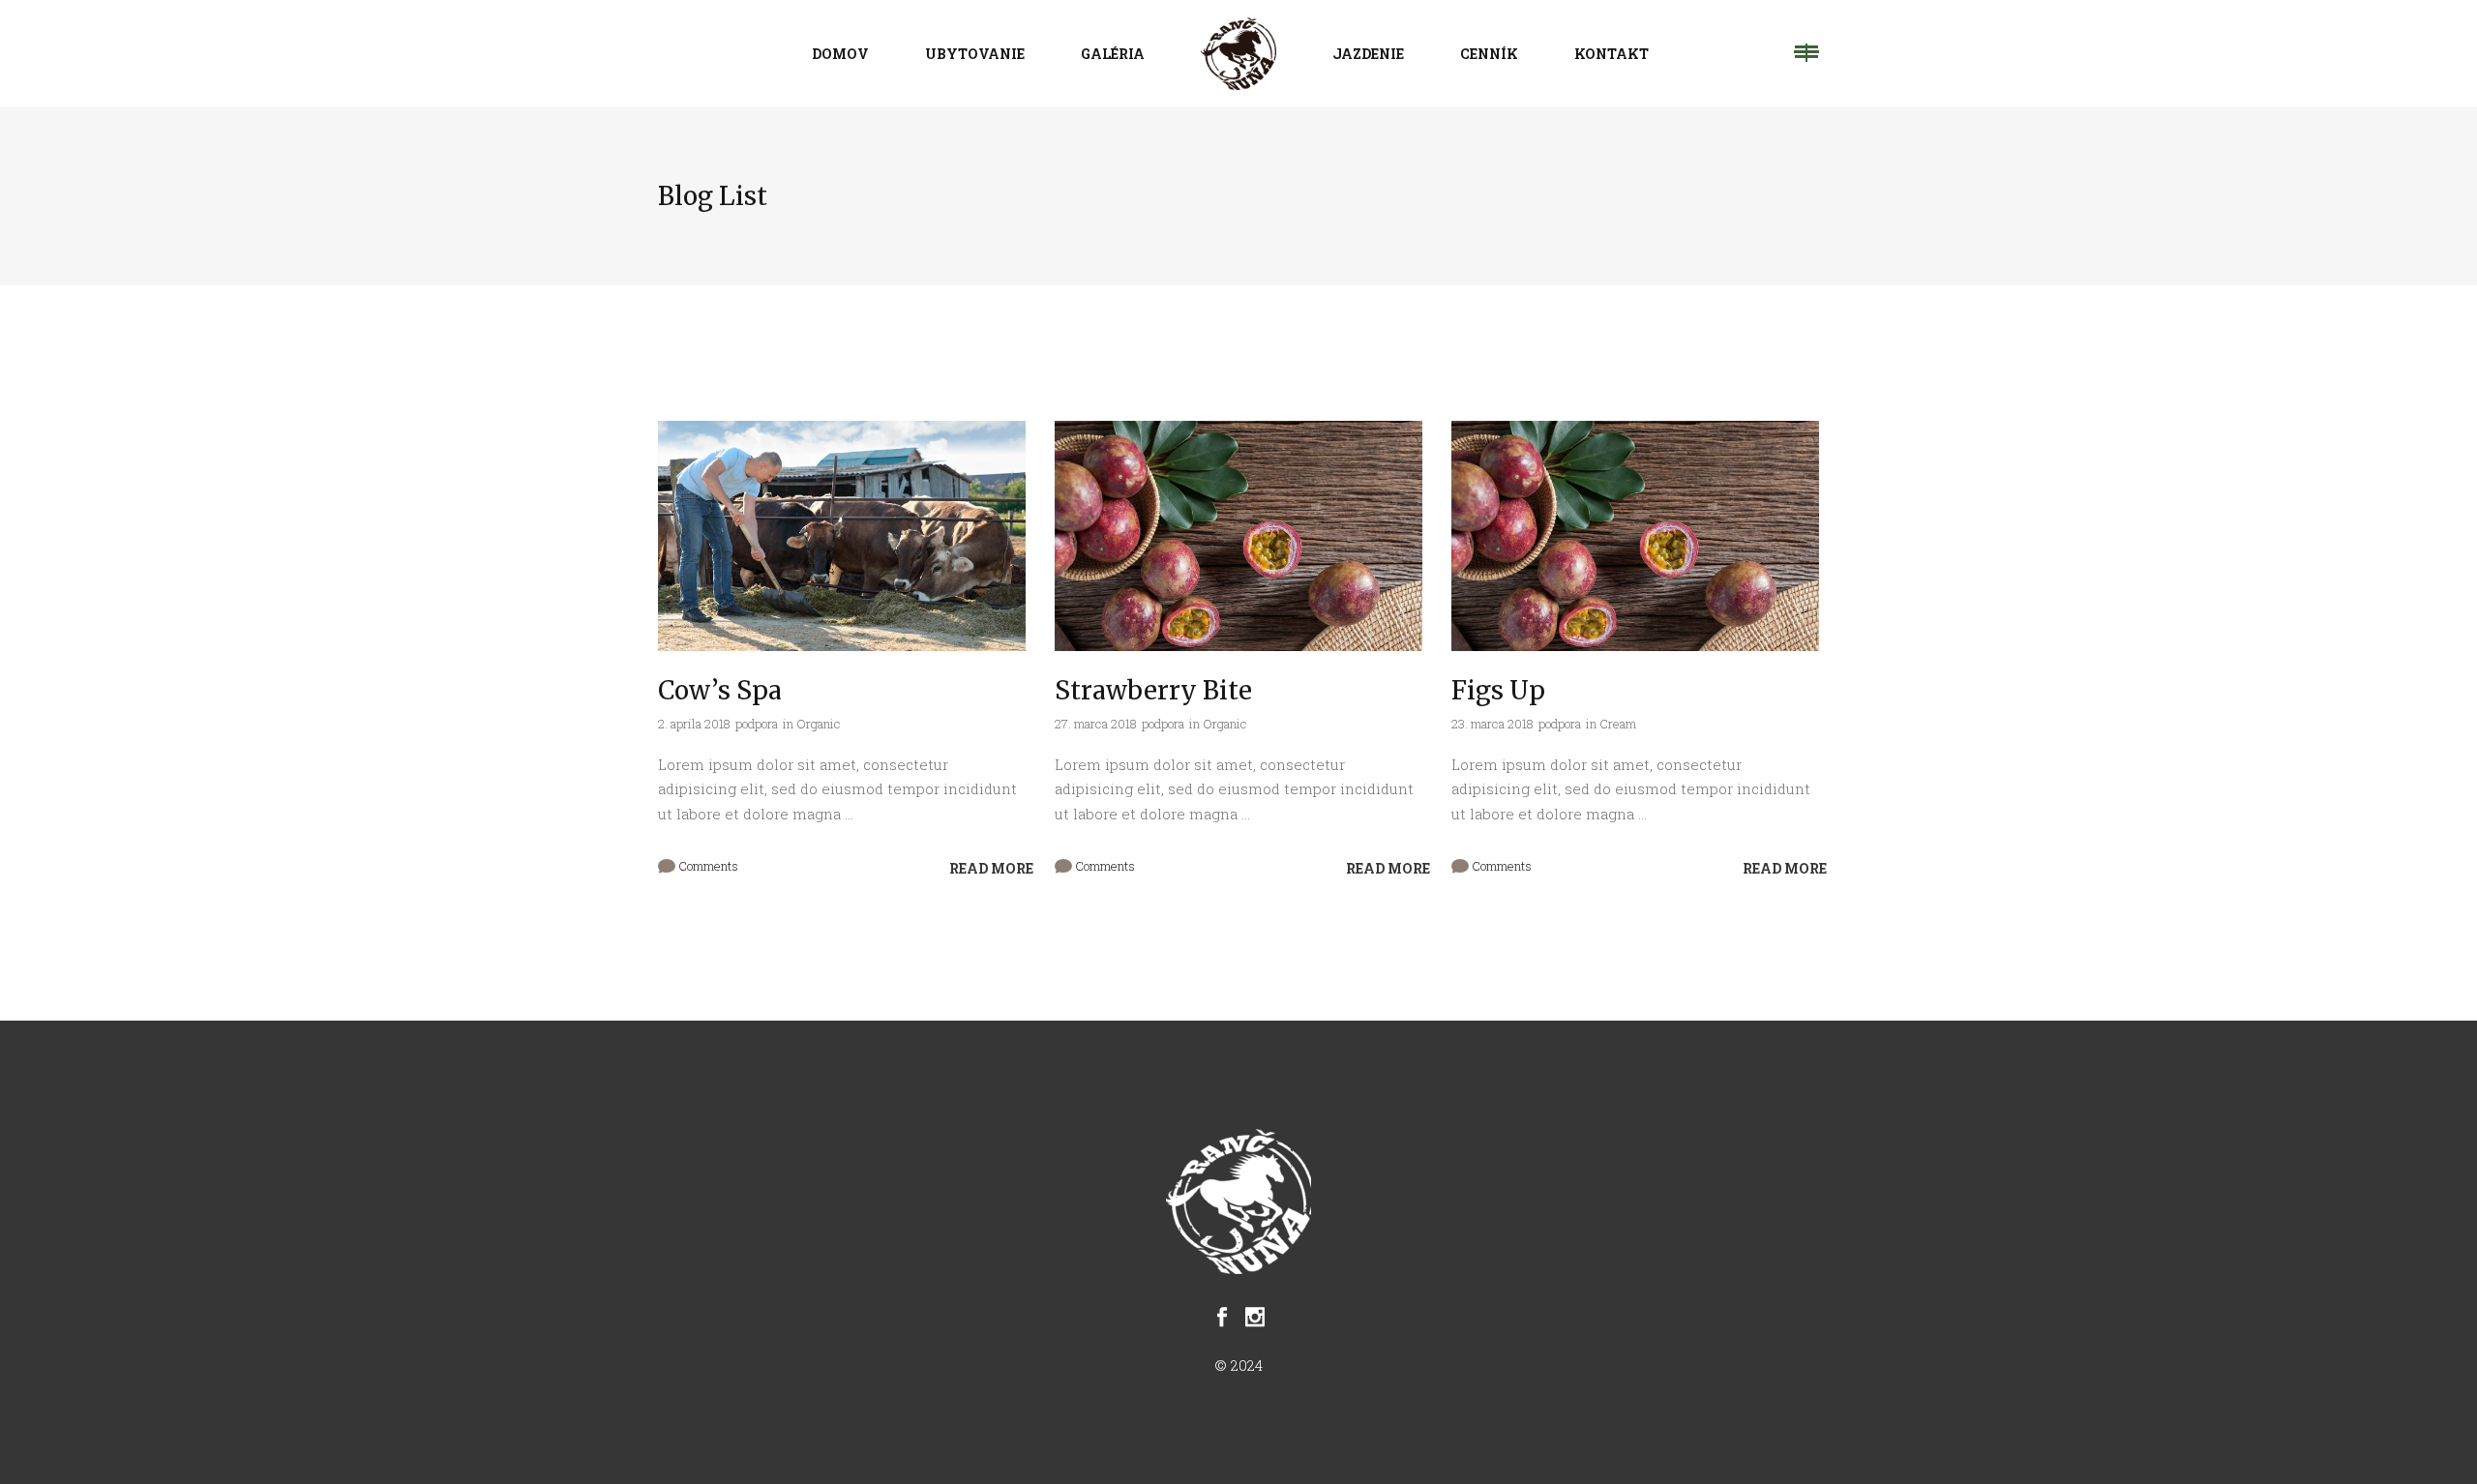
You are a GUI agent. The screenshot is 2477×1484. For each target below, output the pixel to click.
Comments (707, 866)
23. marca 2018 (1492, 724)
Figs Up (1498, 690)
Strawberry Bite (1153, 690)
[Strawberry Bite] (1238, 536)
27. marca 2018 (1096, 724)
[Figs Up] (1635, 536)
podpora (757, 724)
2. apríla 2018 (694, 724)
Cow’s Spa (720, 690)
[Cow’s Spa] (842, 536)
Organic (819, 724)
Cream (1618, 724)
